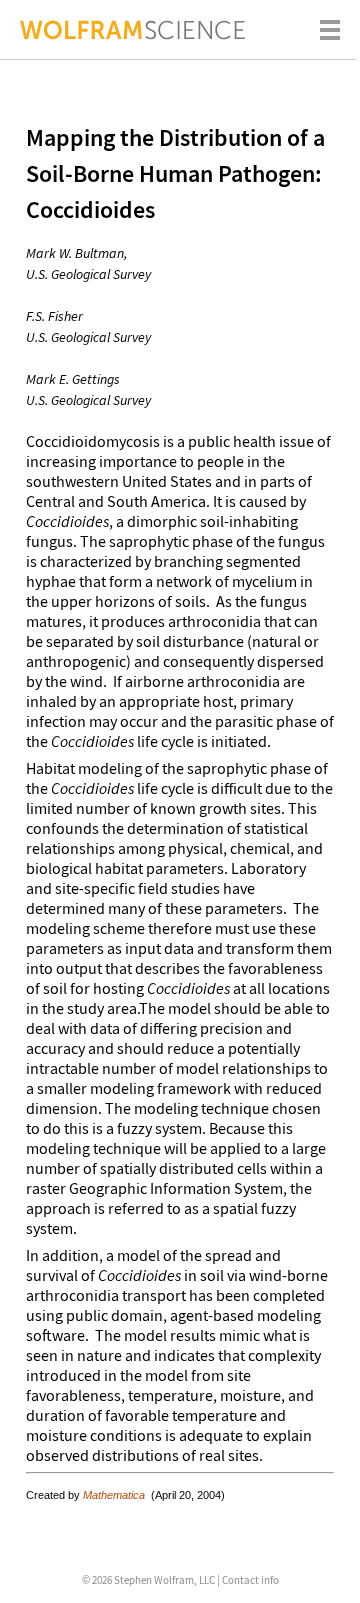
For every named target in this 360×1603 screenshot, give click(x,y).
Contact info (250, 1580)
